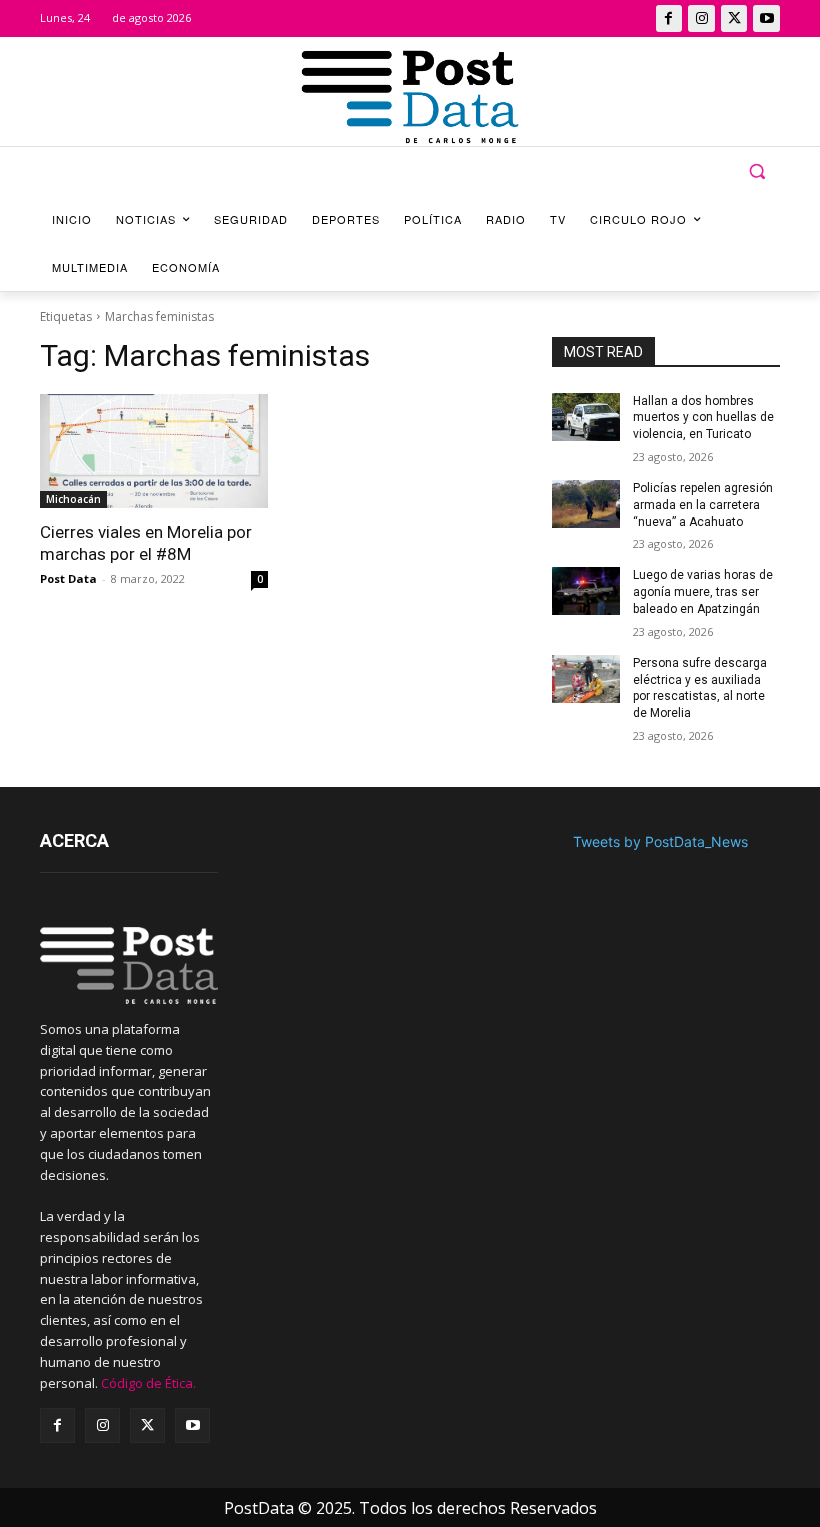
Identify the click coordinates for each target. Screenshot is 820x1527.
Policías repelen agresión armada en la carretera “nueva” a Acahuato (703, 505)
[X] (734, 18)
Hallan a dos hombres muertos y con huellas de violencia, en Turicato (703, 418)
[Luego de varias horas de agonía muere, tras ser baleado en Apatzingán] (586, 591)
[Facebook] (669, 18)
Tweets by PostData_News (660, 841)
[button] (756, 171)
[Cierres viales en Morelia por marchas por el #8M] (154, 451)
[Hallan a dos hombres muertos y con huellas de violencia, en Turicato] (586, 417)
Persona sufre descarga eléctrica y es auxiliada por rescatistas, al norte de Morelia (700, 688)
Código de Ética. (148, 1383)
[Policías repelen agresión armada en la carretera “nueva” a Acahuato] (586, 504)
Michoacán (73, 499)
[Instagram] (701, 18)
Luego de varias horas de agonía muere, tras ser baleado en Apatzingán (703, 592)
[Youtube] (766, 18)
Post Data (68, 578)
